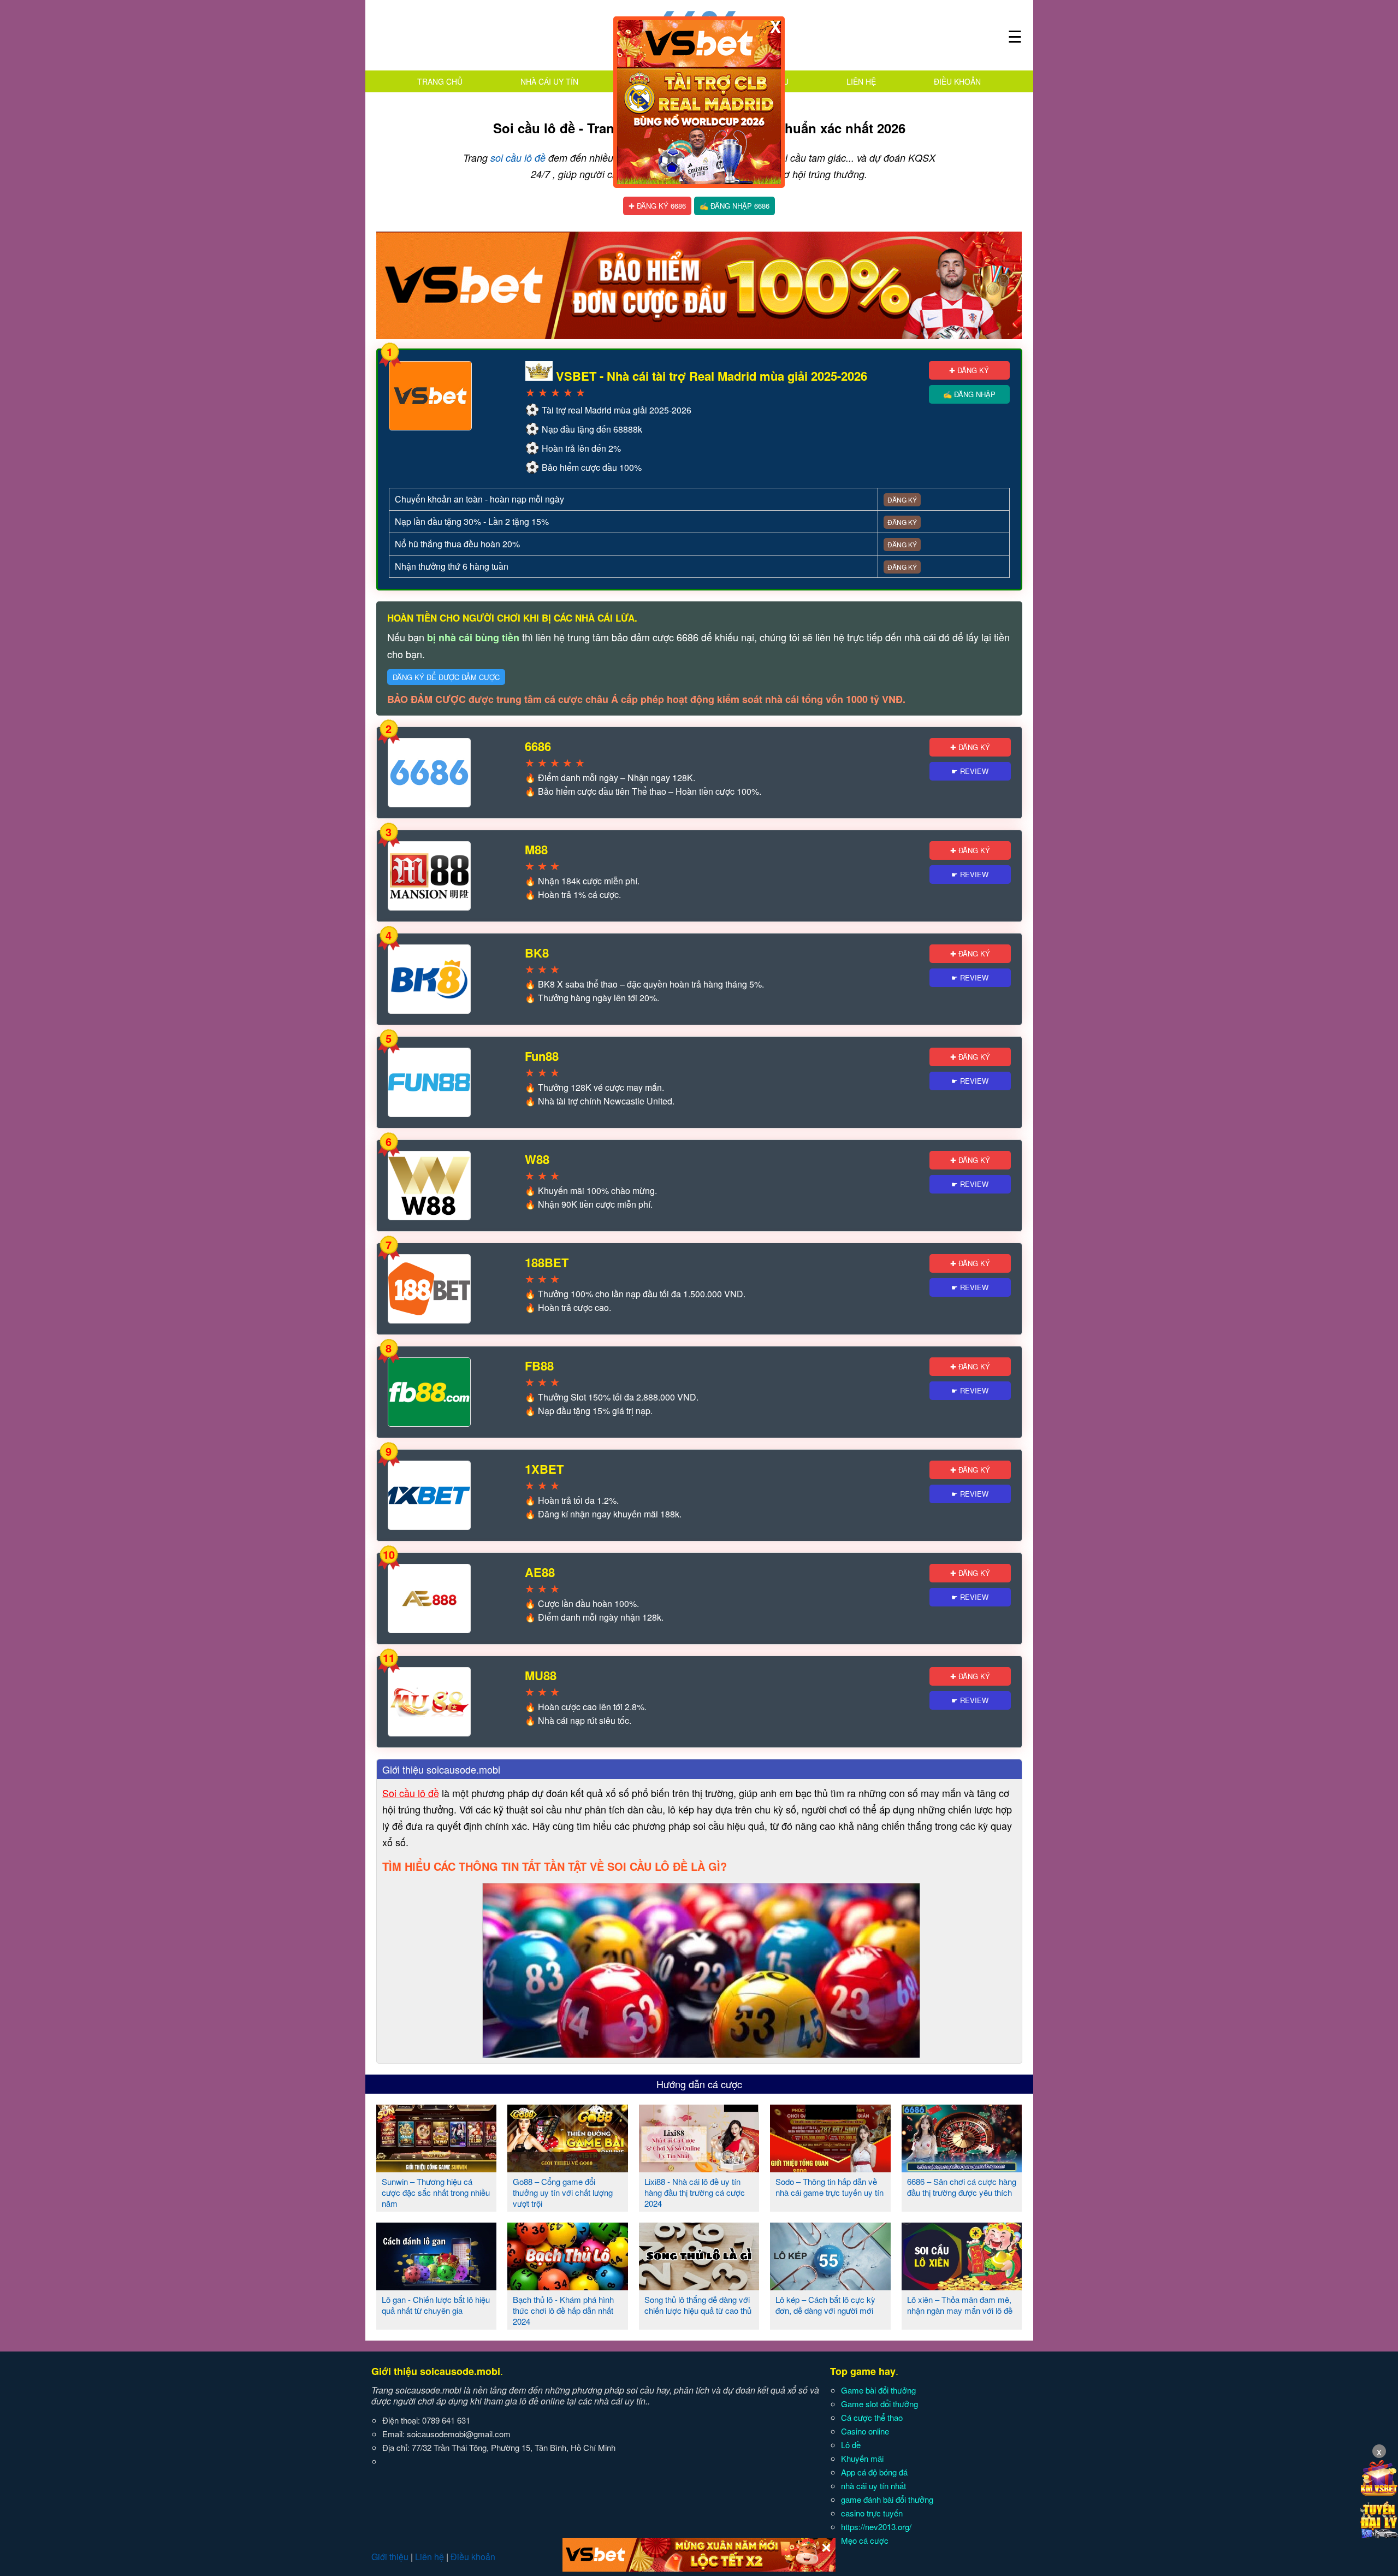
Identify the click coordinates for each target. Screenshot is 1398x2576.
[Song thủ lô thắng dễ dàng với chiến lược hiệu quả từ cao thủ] (699, 2286)
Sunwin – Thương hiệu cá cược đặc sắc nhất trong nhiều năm (436, 2192)
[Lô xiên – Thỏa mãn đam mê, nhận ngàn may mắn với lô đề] (962, 2286)
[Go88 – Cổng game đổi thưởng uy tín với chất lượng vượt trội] (568, 2168)
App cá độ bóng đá (874, 2472)
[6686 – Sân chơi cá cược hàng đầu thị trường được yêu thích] (962, 2168)
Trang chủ (440, 81)
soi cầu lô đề (518, 158)
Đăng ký (902, 500)
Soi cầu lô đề (411, 1793)
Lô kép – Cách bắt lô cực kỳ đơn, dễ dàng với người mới (825, 2305)
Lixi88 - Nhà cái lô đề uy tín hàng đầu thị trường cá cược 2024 (695, 2192)
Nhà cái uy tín (549, 81)
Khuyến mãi (862, 2458)
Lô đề (851, 2445)
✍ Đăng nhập (969, 394)
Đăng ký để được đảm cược (446, 677)
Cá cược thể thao (872, 2417)
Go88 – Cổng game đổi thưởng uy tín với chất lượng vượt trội (563, 2192)
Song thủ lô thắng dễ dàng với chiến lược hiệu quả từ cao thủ (698, 2305)
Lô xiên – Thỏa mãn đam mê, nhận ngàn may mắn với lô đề (960, 2305)
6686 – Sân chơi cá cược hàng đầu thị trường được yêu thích (962, 2187)
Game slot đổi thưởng (879, 2404)
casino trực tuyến (872, 2513)
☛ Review (970, 771)
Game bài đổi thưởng (878, 2390)
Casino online (865, 2431)
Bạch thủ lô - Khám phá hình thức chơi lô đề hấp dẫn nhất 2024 (563, 2310)
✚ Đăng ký (969, 370)
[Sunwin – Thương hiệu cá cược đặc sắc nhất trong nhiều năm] (437, 2168)
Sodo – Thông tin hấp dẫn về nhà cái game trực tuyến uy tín (830, 2187)
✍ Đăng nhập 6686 (734, 206)
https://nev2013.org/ (876, 2527)
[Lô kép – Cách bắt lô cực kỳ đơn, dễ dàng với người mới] (830, 2286)
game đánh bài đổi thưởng (887, 2499)
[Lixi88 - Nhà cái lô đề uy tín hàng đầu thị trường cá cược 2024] (699, 2168)
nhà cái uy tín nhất (873, 2486)
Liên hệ (861, 81)
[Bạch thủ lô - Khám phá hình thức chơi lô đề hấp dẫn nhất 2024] (568, 2286)
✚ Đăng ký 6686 (657, 206)
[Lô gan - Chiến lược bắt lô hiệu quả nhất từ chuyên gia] (437, 2286)
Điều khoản (957, 81)
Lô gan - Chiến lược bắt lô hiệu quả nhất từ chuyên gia (436, 2305)
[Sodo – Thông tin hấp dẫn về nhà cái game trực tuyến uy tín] (830, 2168)
